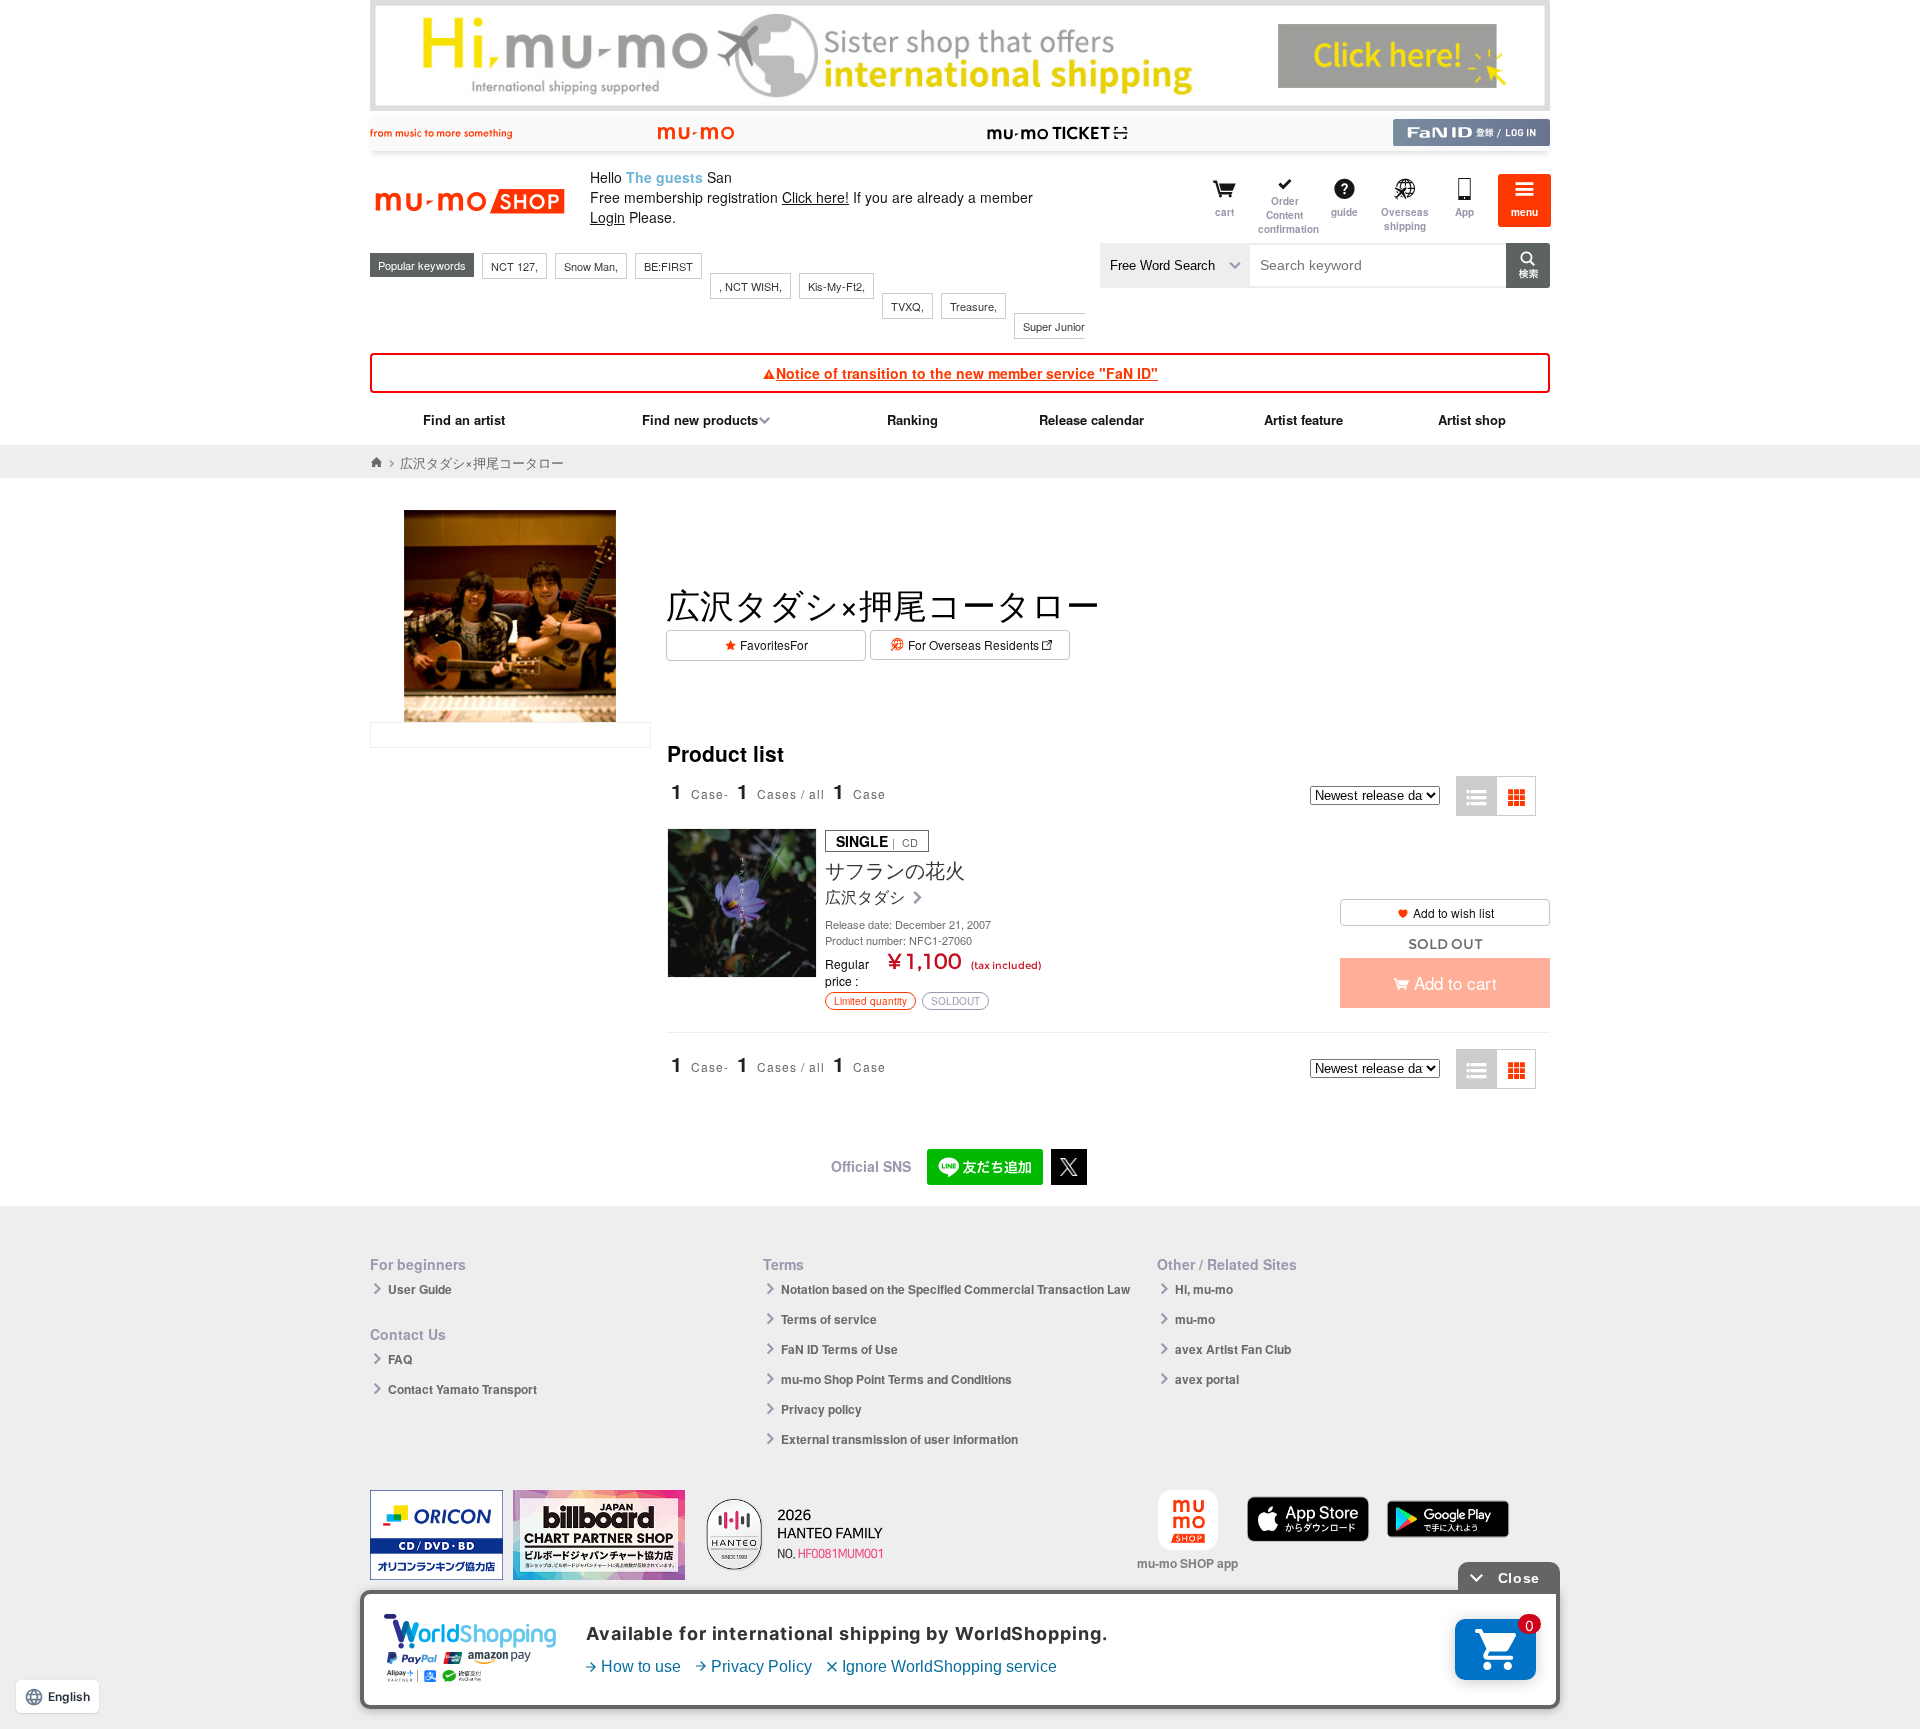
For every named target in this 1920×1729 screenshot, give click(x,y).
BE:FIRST (668, 266)
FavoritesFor (774, 644)
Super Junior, (1055, 326)
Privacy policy (821, 1409)
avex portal (1207, 1379)
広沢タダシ (867, 897)
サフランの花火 (895, 870)
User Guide (420, 1289)
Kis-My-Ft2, (836, 286)
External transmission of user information (899, 1439)
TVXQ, (907, 306)
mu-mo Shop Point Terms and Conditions (896, 1379)
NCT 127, (514, 266)
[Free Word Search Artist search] (1175, 265)
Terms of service (829, 1319)
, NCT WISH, (750, 286)
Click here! (815, 197)
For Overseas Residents (973, 644)
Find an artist (464, 419)
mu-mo (1195, 1319)
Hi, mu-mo (1204, 1289)
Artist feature (1303, 419)
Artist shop (1472, 419)
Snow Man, (591, 266)
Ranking (912, 419)
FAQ (400, 1359)
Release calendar (1091, 419)
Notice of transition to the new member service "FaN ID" (967, 373)
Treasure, (973, 306)
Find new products (700, 419)
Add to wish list (1453, 912)
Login (607, 217)
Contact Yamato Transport (462, 1389)
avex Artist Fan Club (1233, 1349)
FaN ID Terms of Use (839, 1349)
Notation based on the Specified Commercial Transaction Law (955, 1289)
